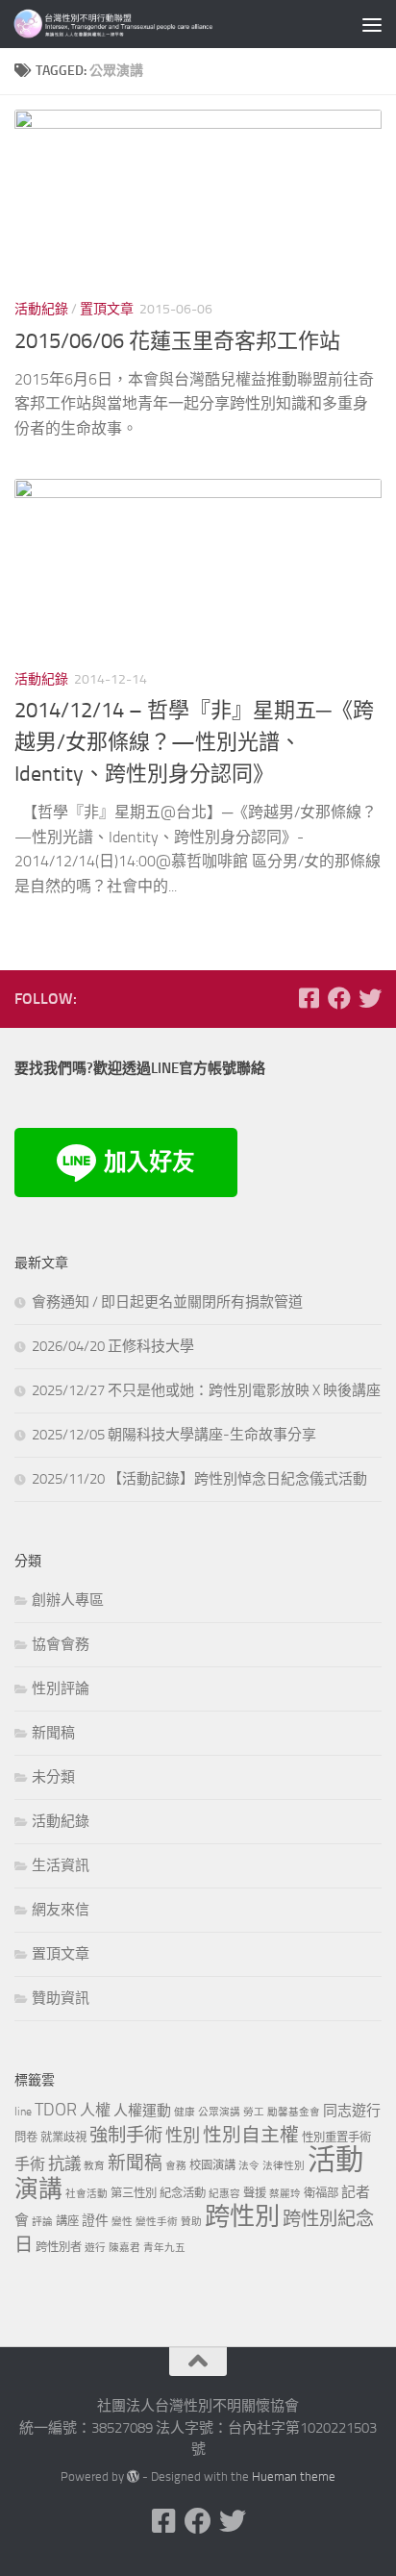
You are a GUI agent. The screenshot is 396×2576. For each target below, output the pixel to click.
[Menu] (372, 24)
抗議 (64, 2163)
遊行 (95, 2248)
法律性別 (284, 2166)
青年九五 (164, 2248)
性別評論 (61, 1688)
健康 (185, 2112)
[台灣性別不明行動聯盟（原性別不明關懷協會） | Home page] (154, 24)
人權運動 (142, 2111)
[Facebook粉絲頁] (339, 998)
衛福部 (321, 2193)
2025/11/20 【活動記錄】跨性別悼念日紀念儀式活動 (199, 1479)
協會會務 (61, 1644)
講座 (67, 2221)
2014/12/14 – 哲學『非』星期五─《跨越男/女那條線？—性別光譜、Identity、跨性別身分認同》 (194, 742)
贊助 (191, 2222)
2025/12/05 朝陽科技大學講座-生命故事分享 (174, 1435)
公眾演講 (219, 2112)
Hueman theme (294, 2476)
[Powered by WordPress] (133, 2476)
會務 (176, 2166)
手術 (30, 2164)
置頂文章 (107, 309)
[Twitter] (370, 998)
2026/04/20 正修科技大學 (113, 1346)
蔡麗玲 (285, 2194)
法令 (249, 2166)
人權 (95, 2110)
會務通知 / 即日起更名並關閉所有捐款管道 (167, 1302)
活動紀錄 (41, 309)
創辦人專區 (68, 1600)
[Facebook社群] (309, 998)
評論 (42, 2222)
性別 (183, 2136)
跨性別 (242, 2217)
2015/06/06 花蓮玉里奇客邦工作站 (177, 341)
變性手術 (157, 2222)
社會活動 (87, 2194)
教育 (94, 2166)
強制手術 (126, 2135)
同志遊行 (352, 2111)
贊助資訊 (61, 1998)
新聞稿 (53, 1733)
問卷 (26, 2137)
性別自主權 (251, 2135)
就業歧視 (63, 2137)
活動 (335, 2160)
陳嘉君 (124, 2248)
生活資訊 (61, 1865)
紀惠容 (224, 2194)
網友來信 (61, 1910)
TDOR (56, 2110)
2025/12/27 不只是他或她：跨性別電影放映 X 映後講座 (206, 1390)
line (23, 2111)
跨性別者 (59, 2247)
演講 (38, 2189)
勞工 (254, 2112)
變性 (122, 2222)
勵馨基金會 (294, 2112)
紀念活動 (183, 2193)
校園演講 (212, 2165)
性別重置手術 (336, 2137)
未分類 (53, 1777)
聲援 (255, 2193)
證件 (95, 2221)
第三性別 (134, 2193)
